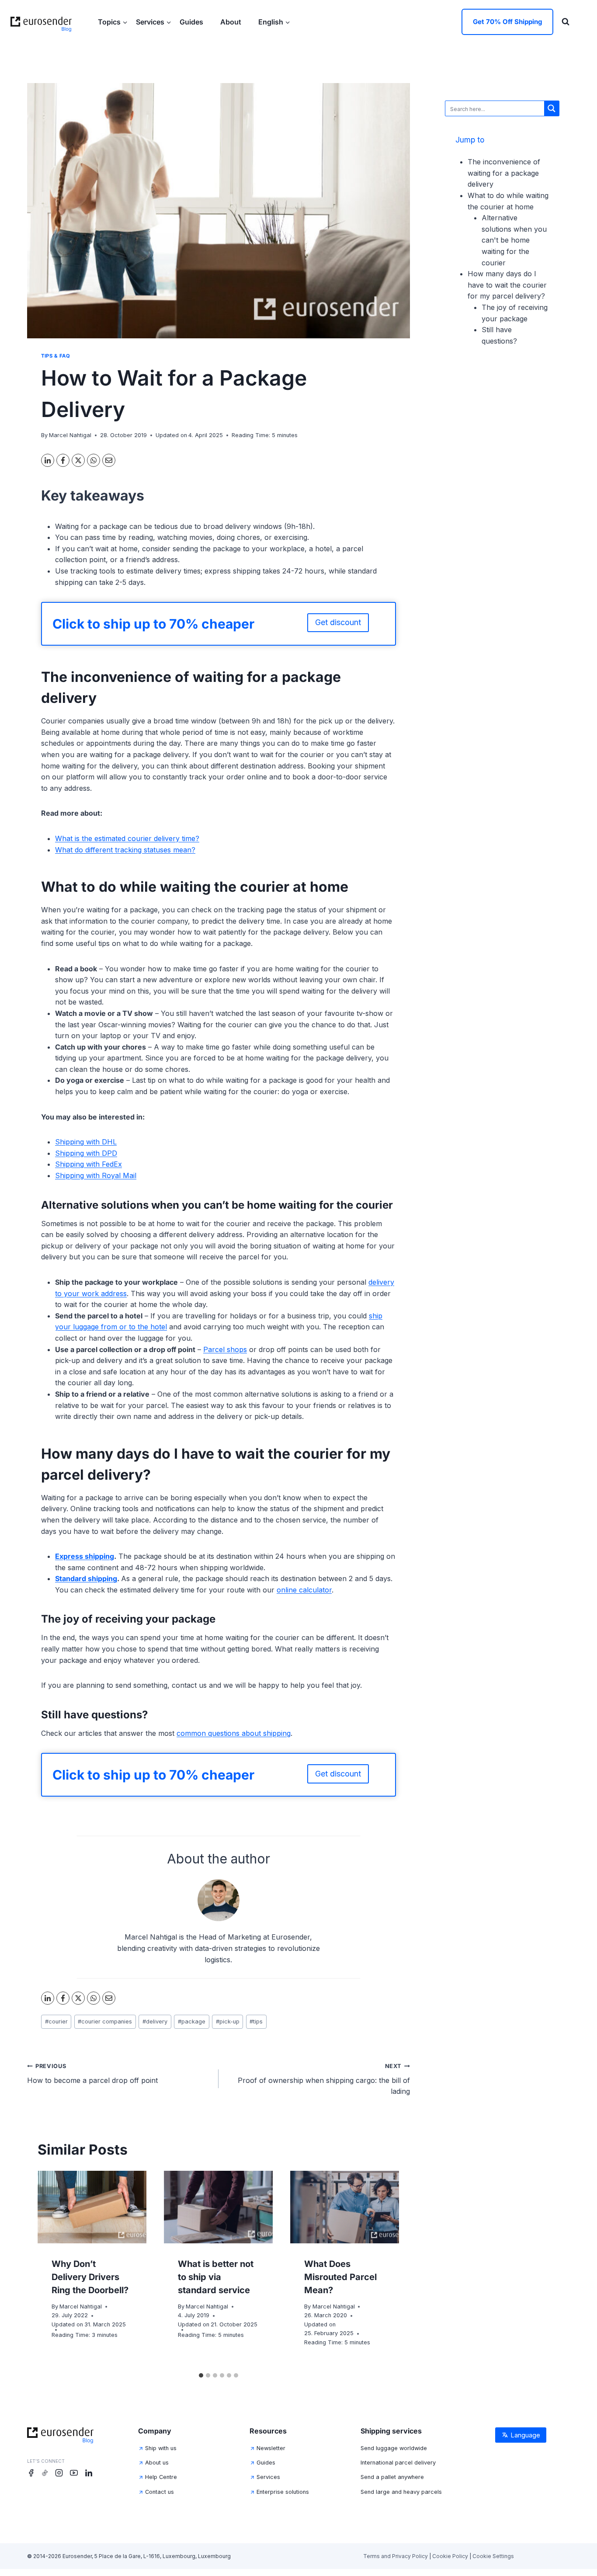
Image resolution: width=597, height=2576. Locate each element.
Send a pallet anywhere (392, 2477)
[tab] (201, 2375)
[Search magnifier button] (552, 108)
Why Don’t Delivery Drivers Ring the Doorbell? (90, 2277)
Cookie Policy (450, 2556)
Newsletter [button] (271, 2448)
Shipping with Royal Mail (96, 1175)
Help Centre (161, 2477)
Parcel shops (225, 1349)
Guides (192, 22)
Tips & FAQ (56, 356)
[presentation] (92, 2207)
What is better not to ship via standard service (216, 2277)
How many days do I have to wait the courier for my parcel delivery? (507, 285)
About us (157, 2463)
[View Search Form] (566, 22)
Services (268, 2477)
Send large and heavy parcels (401, 2492)
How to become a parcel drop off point (92, 2074)
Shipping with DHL (86, 1142)
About (232, 22)
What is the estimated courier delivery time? (127, 838)
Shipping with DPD (86, 1153)
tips (256, 2022)
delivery (155, 2022)
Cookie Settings (493, 2556)
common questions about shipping (234, 1733)
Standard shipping (86, 1578)
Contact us (160, 2492)
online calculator (304, 1590)
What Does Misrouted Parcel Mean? (340, 2277)
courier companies (105, 2022)
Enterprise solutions (283, 2492)
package (192, 2022)
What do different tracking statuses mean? (125, 850)
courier (56, 2022)
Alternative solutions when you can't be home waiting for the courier (514, 240)
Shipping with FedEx (89, 1164)
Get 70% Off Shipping (507, 22)
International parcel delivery (398, 2463)
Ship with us (161, 2448)
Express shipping (85, 1556)
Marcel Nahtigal (70, 435)
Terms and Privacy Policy (396, 2556)
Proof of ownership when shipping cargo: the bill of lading (324, 2079)
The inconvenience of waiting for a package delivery (504, 173)
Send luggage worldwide (394, 2448)
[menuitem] (274, 22)
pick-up (228, 2022)
